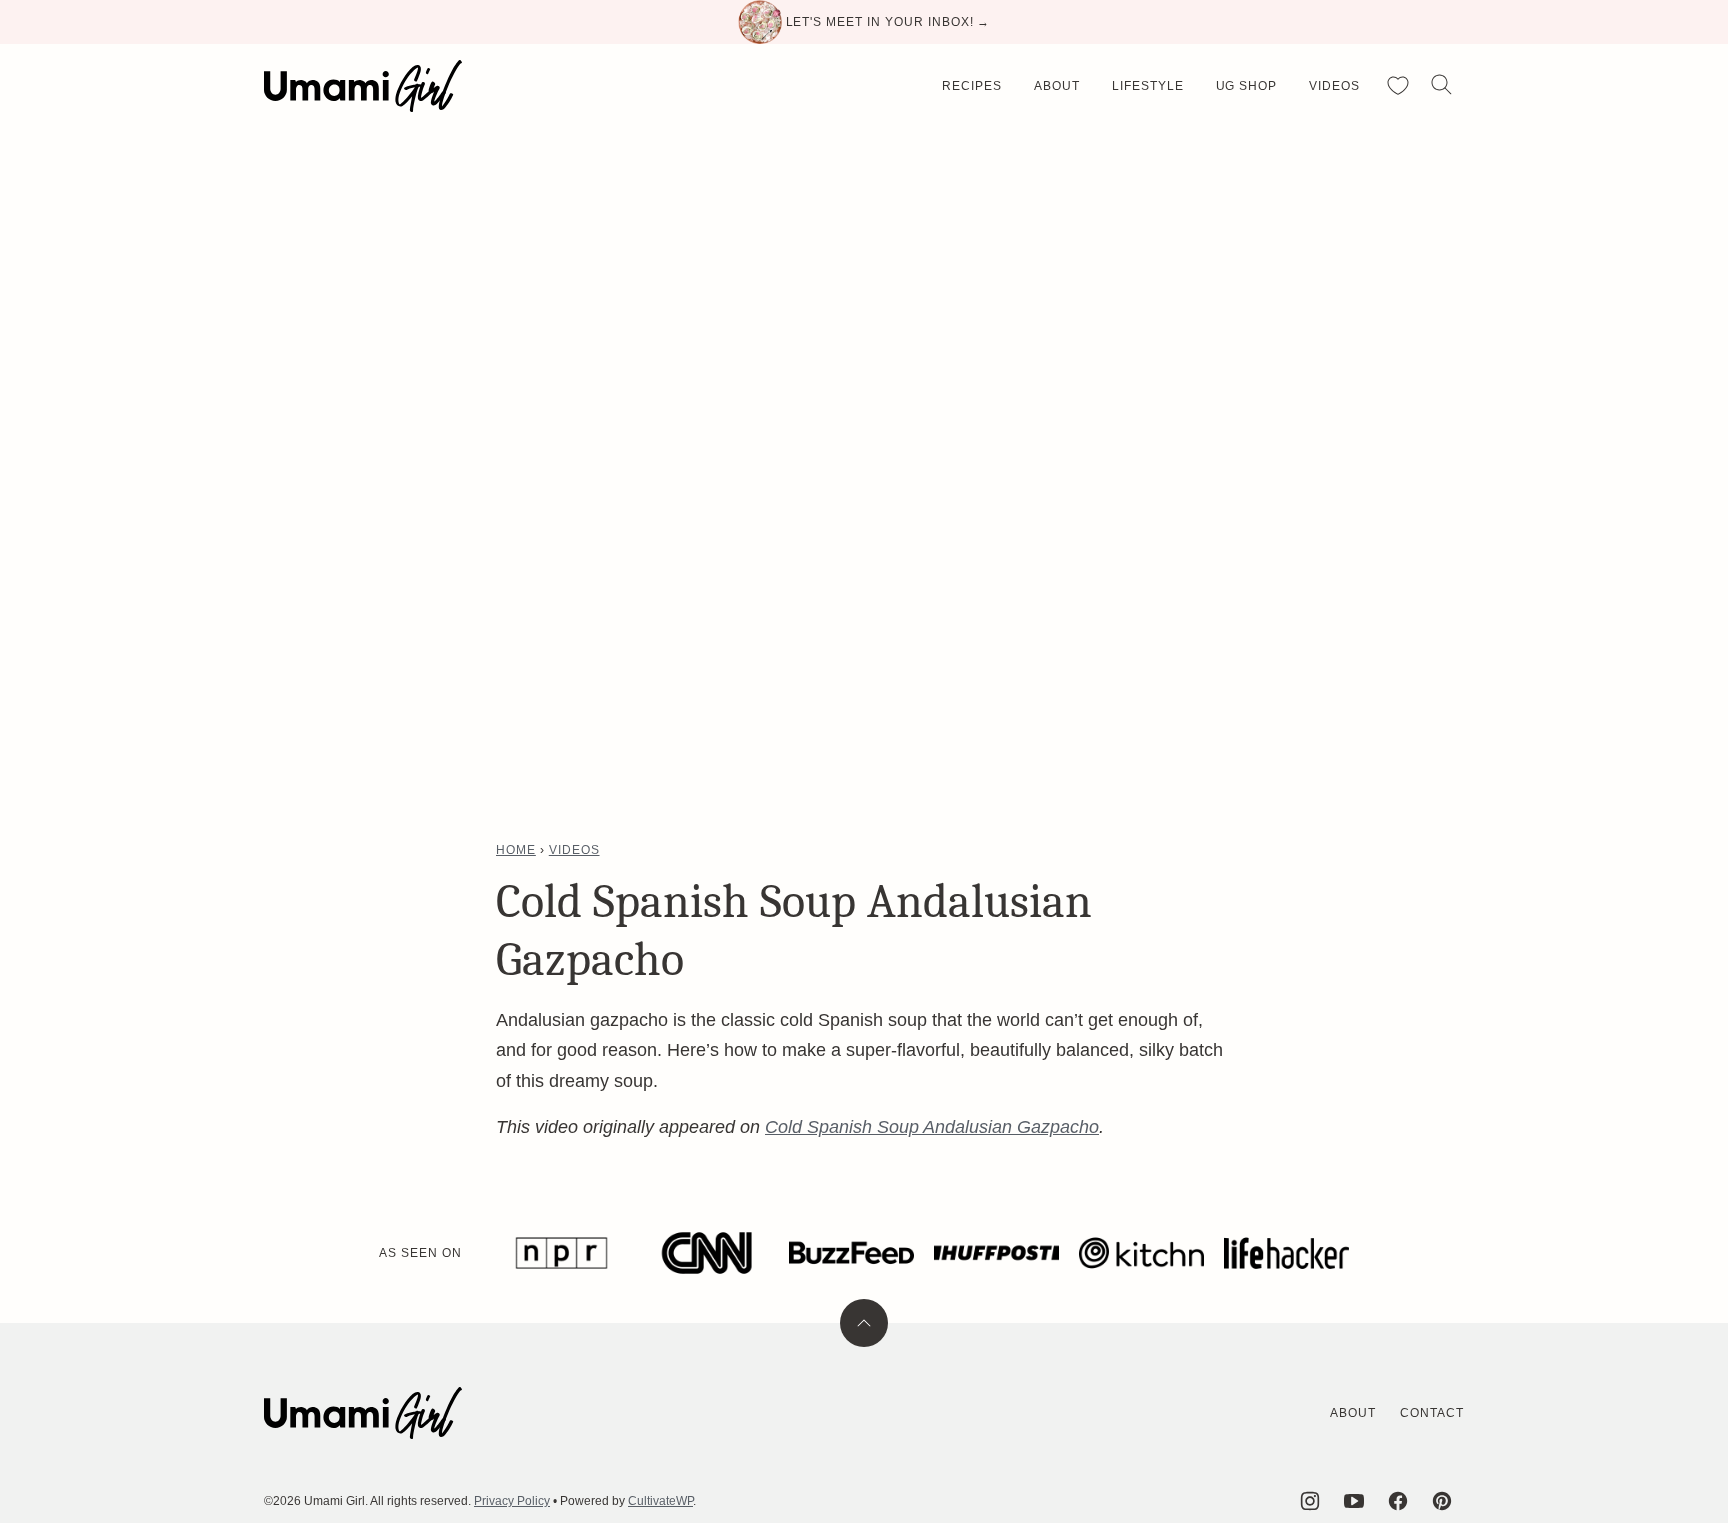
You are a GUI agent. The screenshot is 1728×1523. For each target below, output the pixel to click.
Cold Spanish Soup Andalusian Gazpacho (932, 1127)
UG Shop (1247, 86)
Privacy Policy (512, 1501)
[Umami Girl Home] (363, 86)
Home (516, 850)
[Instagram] (1310, 1501)
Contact (1432, 1413)
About (1057, 86)
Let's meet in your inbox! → (888, 22)
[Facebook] (1398, 1501)
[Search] (1442, 85)
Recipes (972, 86)
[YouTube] (1354, 1501)
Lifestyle (1148, 86)
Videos (1334, 86)
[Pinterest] (1442, 1501)
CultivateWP (660, 1501)
